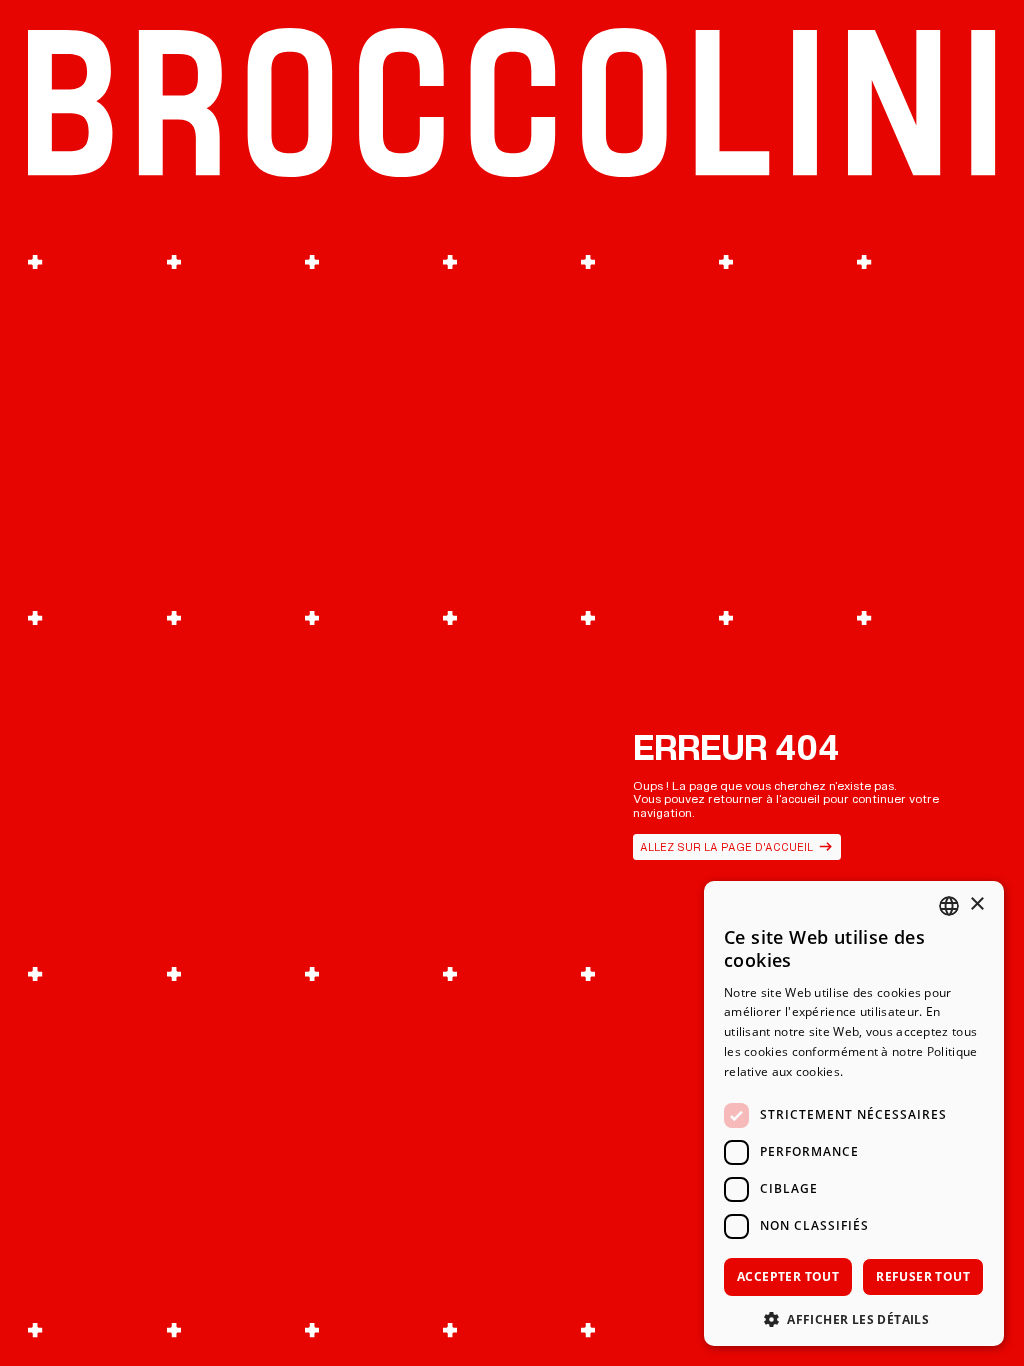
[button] (854, 1317)
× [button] (976, 904)
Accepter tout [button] (788, 1276)
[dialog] (854, 1113)
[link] (737, 847)
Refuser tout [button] (923, 1276)
